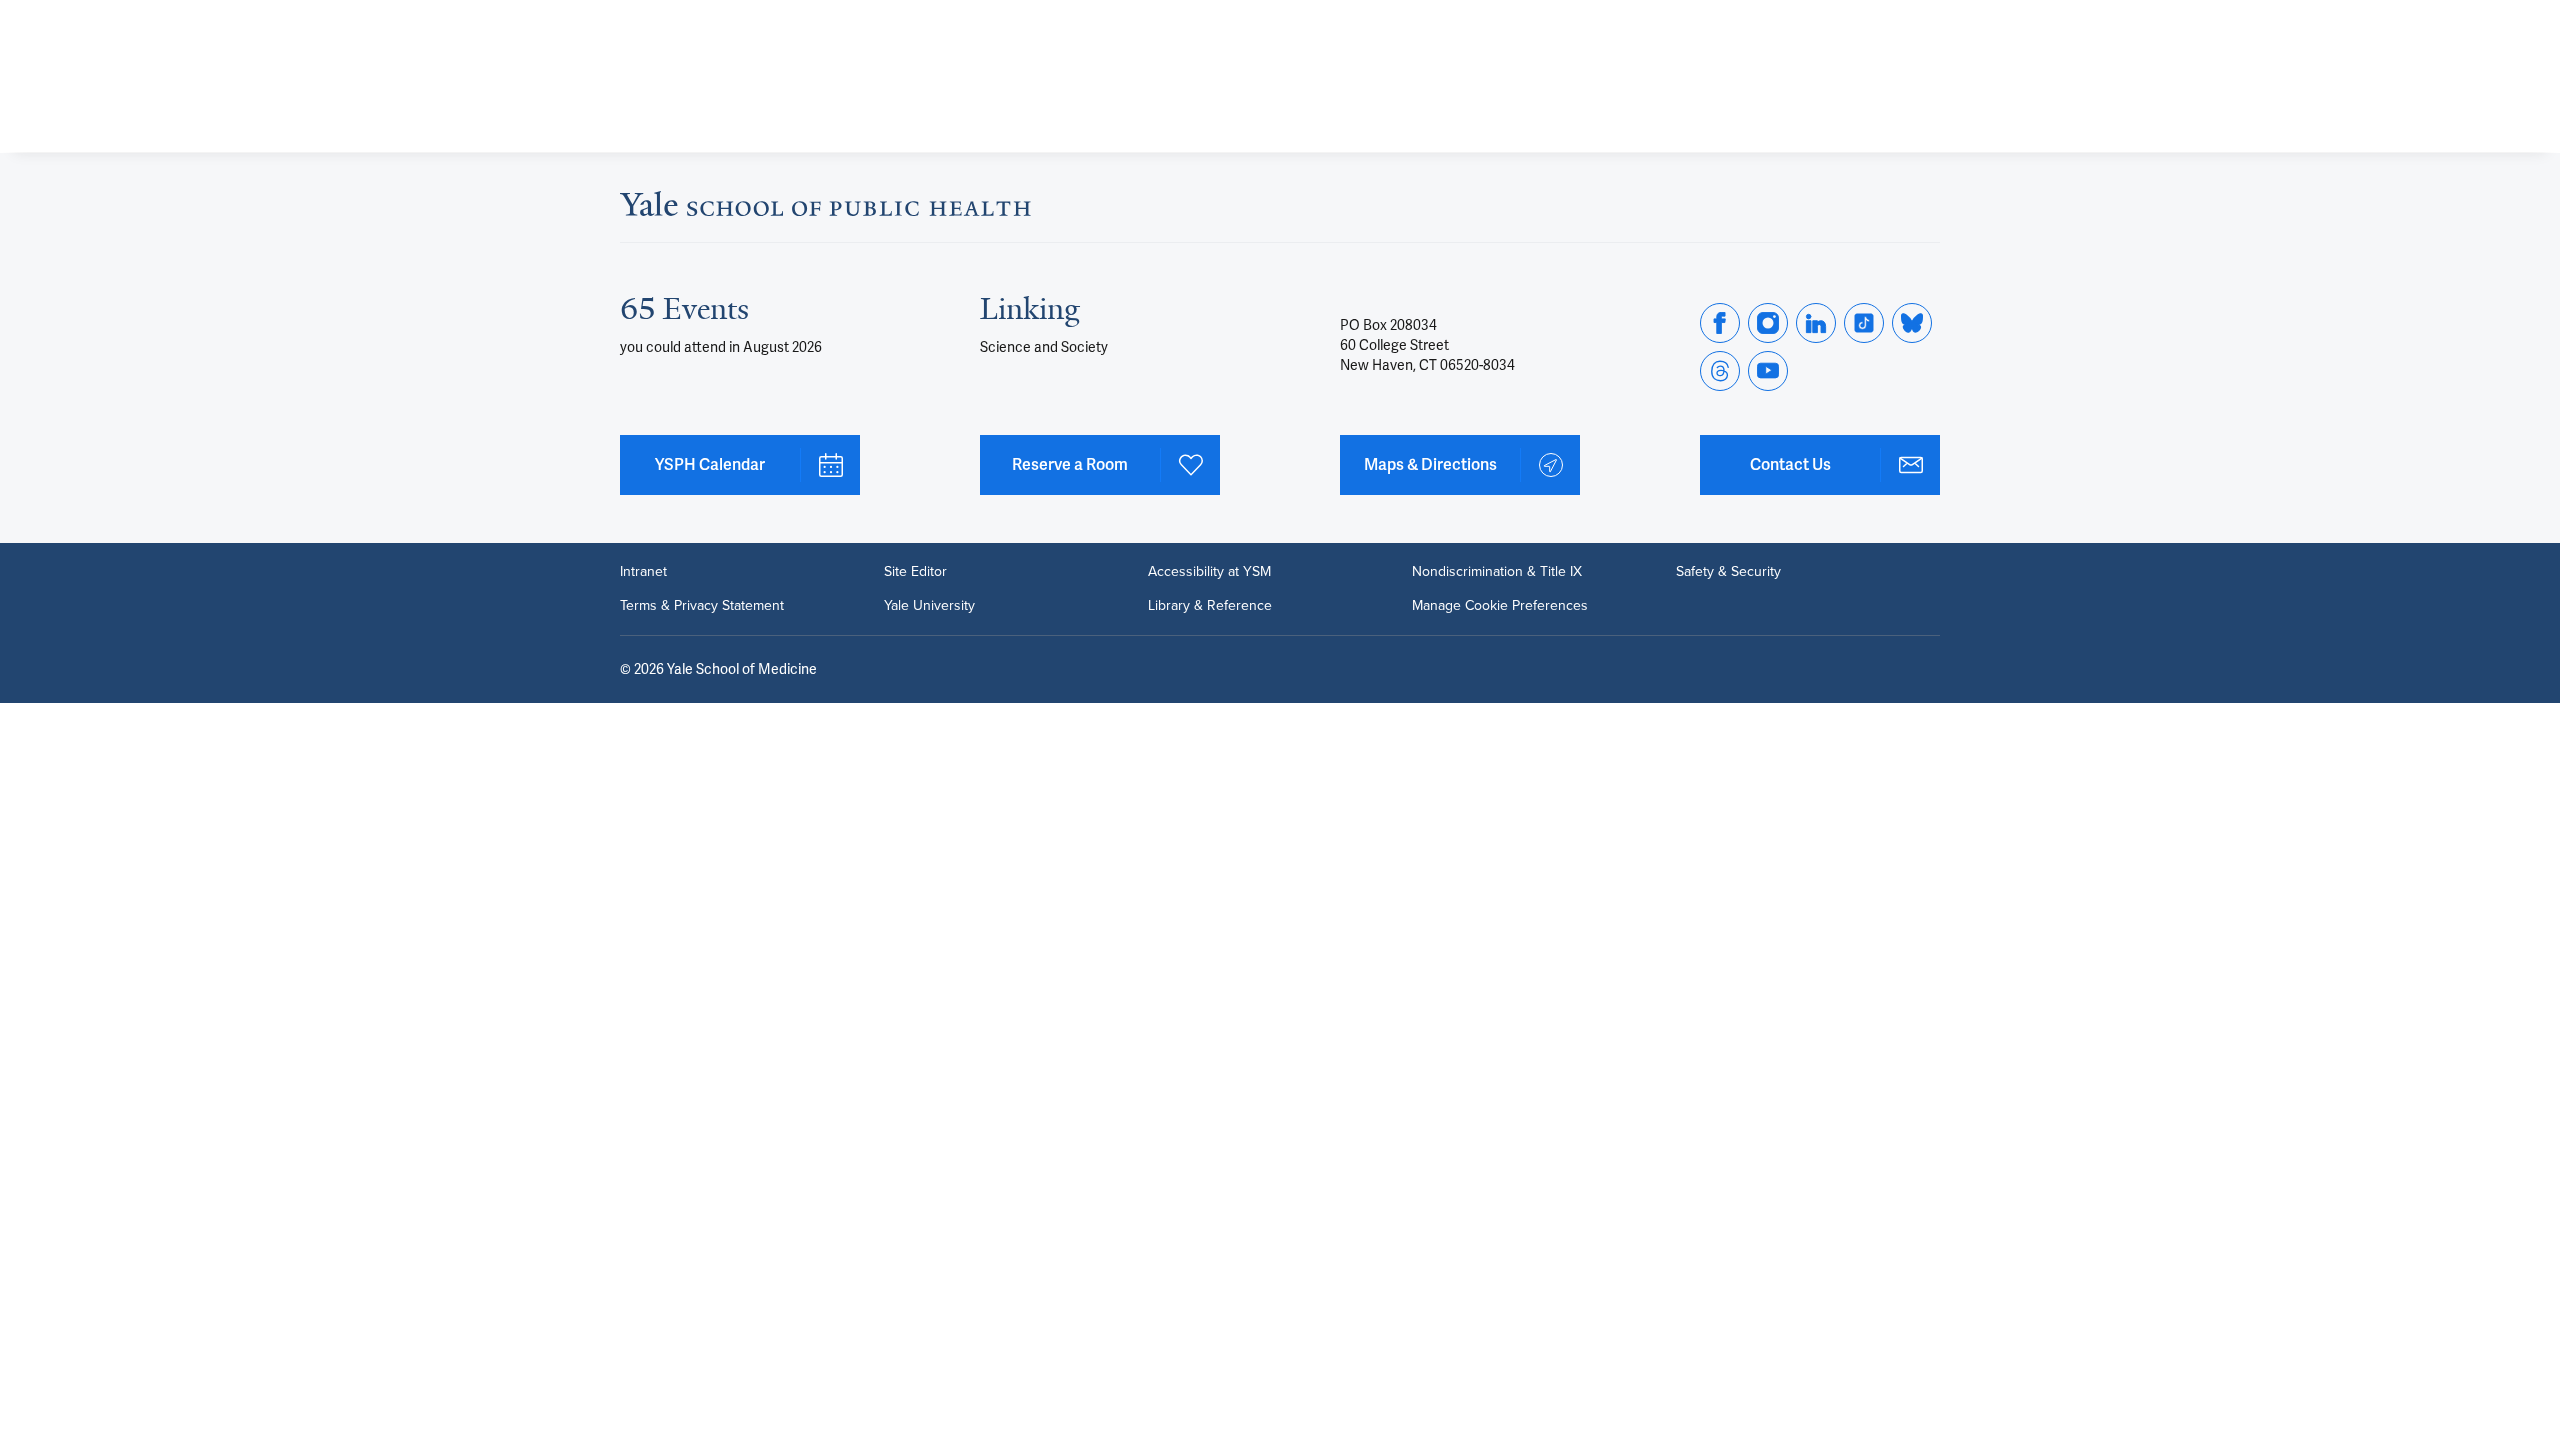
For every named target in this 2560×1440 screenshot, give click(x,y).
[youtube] (1768, 371)
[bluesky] (1912, 323)
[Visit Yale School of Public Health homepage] (825, 209)
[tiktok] (1864, 323)
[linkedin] (1816, 323)
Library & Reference (1210, 606)
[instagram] (1768, 323)
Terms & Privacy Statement (702, 606)
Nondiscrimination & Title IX (1497, 572)
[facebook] (1720, 323)
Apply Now (1850, 101)
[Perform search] (1928, 25)
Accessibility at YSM (1209, 572)
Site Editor (915, 572)
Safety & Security (1728, 572)
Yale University (929, 606)
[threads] (1720, 371)
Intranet (643, 572)
